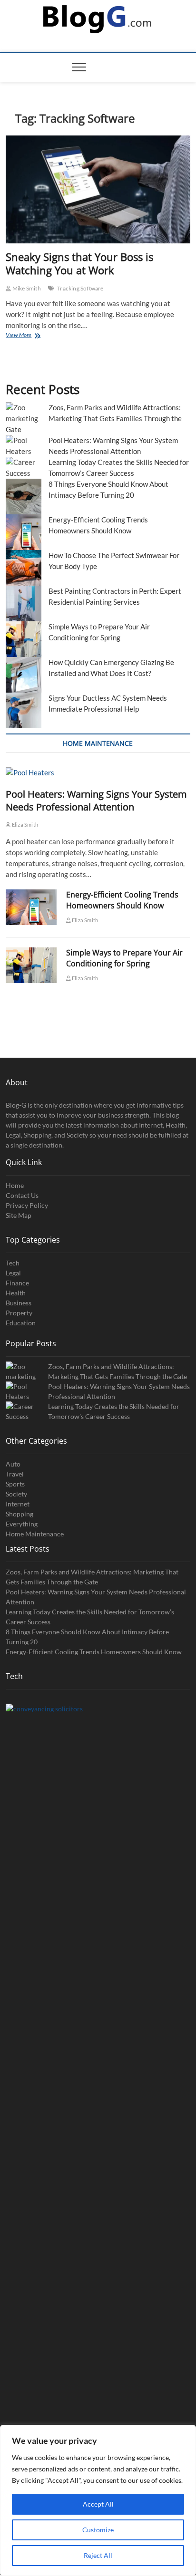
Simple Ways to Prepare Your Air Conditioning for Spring (124, 958)
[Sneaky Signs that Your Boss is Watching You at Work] (98, 189)
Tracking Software (80, 288)
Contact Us (22, 1195)
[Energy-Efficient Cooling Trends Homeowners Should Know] (31, 907)
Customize (98, 2530)
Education (21, 1323)
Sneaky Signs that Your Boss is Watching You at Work (79, 263)
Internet (18, 1504)
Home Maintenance (35, 1534)
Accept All (98, 2504)
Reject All (98, 2555)
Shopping (20, 1514)
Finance (17, 1283)
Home (15, 1185)
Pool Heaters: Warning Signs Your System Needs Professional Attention (96, 801)
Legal (13, 1273)
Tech (13, 1263)
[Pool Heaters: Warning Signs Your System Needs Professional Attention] (98, 773)
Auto (13, 1464)
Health (16, 1293)
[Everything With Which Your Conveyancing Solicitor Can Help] (98, 2060)
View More (29, 336)
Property (19, 1313)
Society (16, 1494)
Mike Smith (26, 288)
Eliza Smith (24, 825)
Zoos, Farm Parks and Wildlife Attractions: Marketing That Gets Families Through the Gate (94, 418)
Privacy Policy (27, 1205)
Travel (15, 1474)
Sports (15, 1484)
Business (19, 1303)
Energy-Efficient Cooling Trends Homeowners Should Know (122, 900)
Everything (22, 1524)
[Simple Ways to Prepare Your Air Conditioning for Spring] (31, 965)
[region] (98, 2500)
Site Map (19, 1215)
